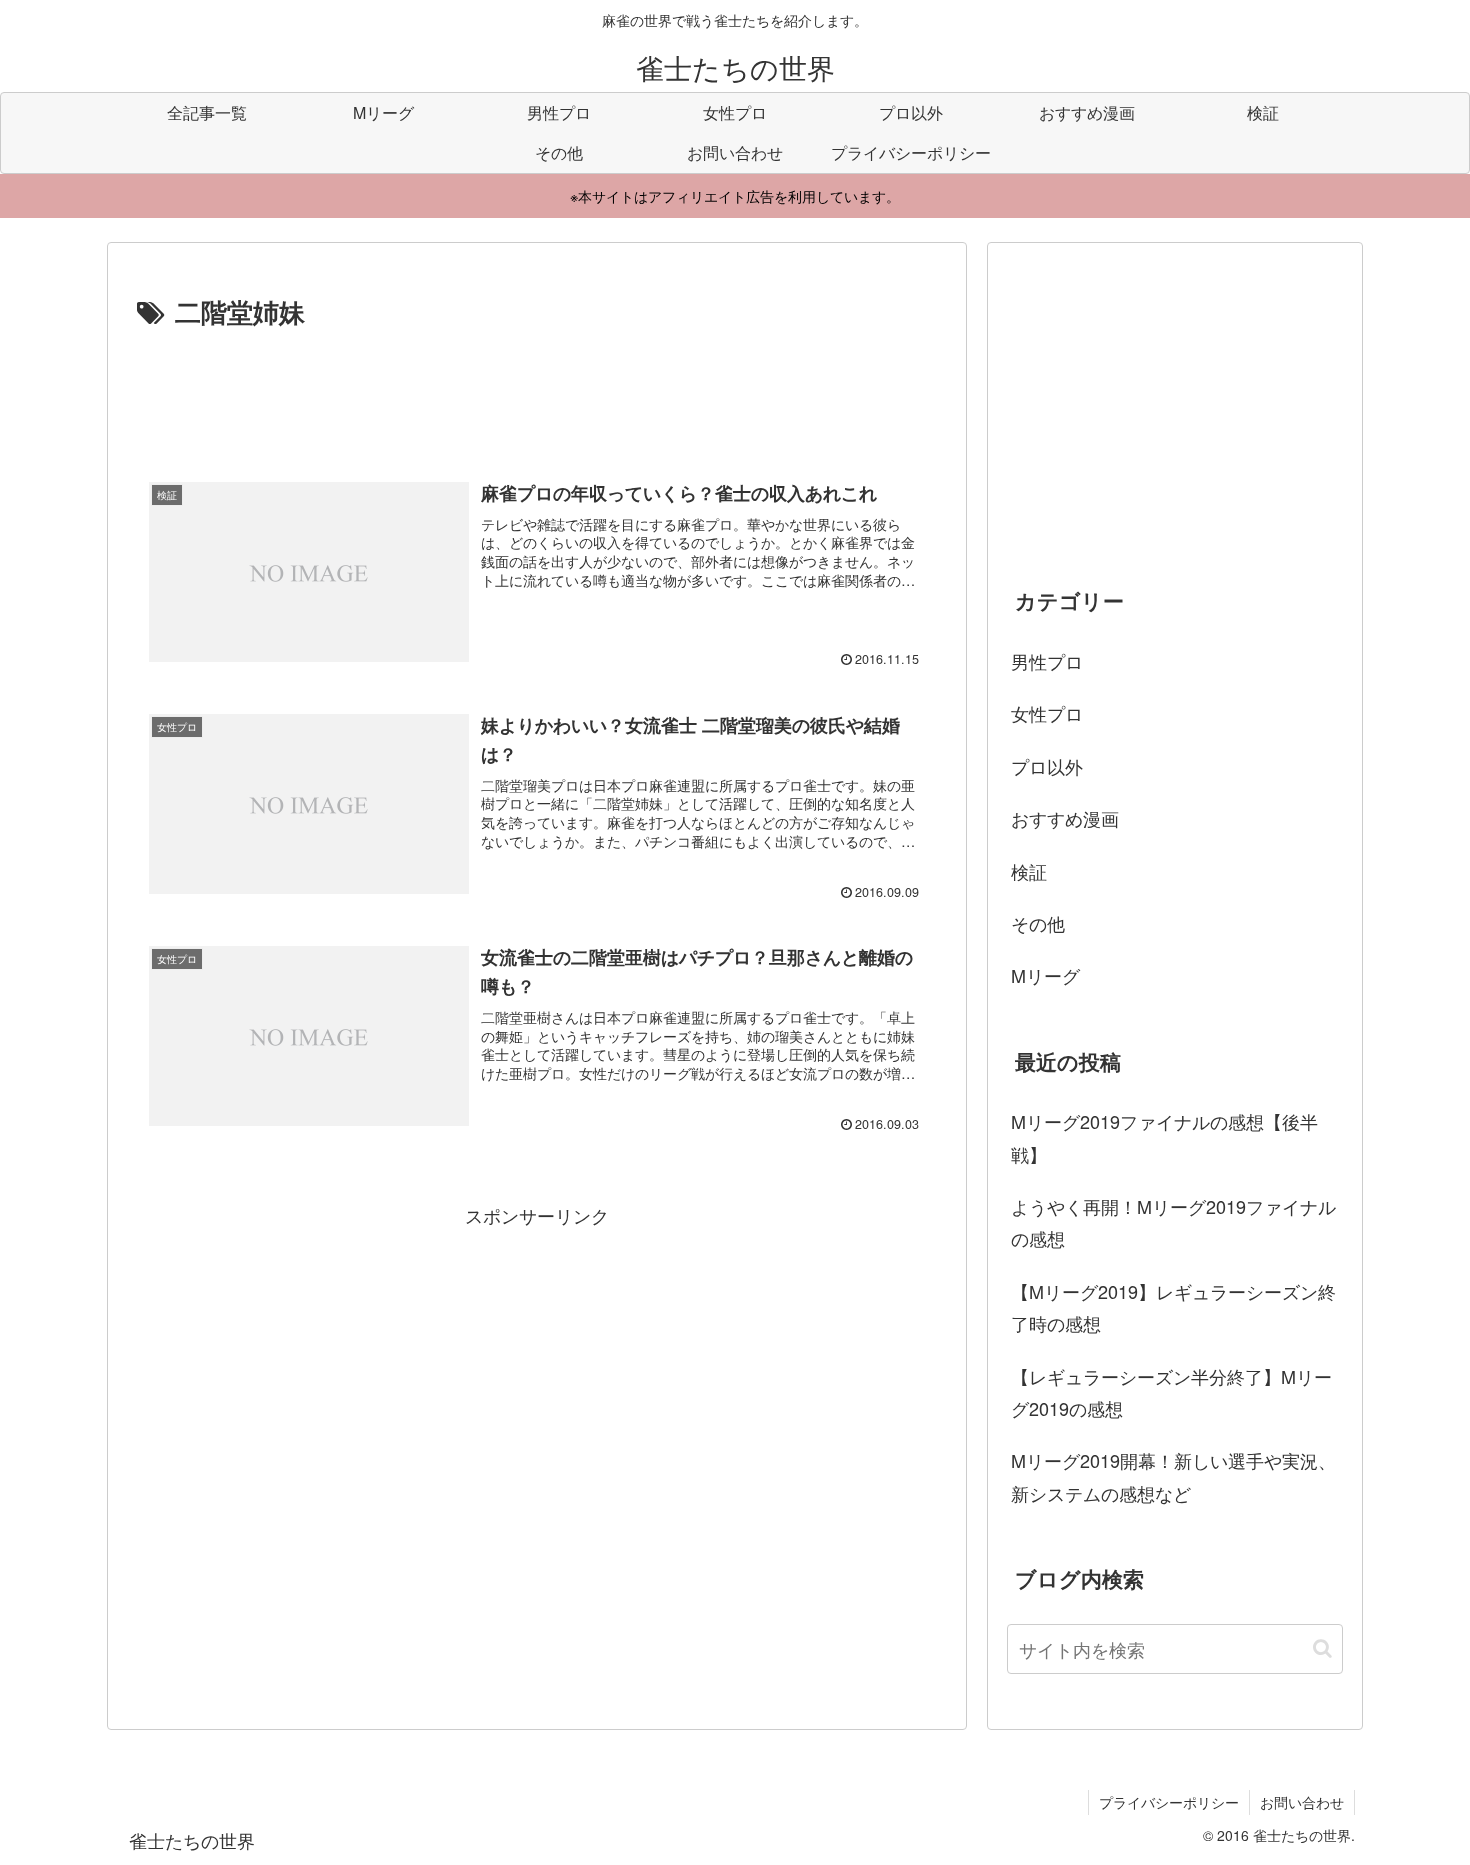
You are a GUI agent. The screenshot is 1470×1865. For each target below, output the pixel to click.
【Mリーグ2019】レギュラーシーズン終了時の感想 (1173, 1307)
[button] (1322, 1648)
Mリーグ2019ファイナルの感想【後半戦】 (1164, 1137)
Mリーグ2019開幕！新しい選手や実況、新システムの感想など (1173, 1476)
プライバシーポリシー (1169, 1802)
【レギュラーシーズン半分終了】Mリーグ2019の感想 (1171, 1392)
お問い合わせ (1302, 1802)
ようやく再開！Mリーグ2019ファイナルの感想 (1173, 1222)
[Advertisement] (537, 389)
